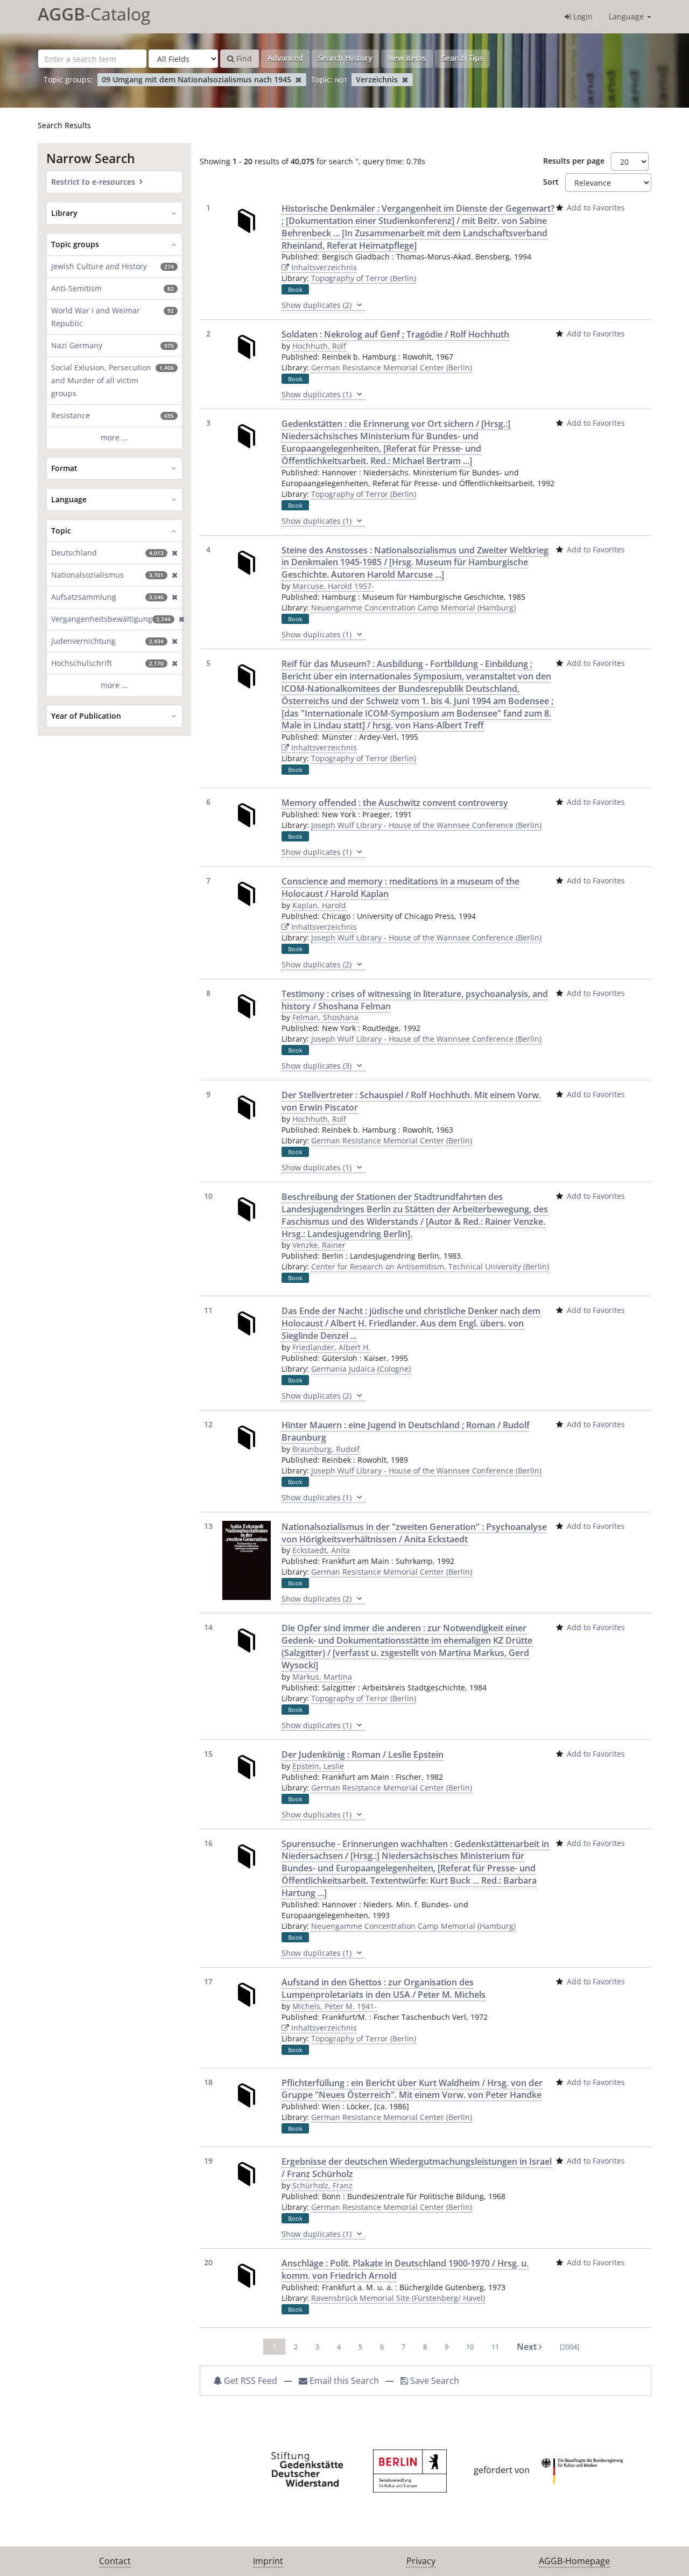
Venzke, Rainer (319, 1245)
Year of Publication (86, 716)
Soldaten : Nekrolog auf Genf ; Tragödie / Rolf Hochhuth (395, 334)
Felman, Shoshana (325, 1017)
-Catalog (94, 14)
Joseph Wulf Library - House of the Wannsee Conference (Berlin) (426, 825)
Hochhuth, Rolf (319, 346)
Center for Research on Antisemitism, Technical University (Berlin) (430, 1266)
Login (582, 16)
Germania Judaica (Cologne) (361, 1369)
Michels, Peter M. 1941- (335, 2006)
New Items (407, 58)
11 (495, 2347)
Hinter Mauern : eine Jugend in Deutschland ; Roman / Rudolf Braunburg (406, 1431)
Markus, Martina (322, 1677)
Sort (551, 182)
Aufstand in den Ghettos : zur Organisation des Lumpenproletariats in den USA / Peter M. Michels (384, 1988)
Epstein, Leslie (318, 1766)
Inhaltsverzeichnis (323, 267)
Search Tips (462, 58)
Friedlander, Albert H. (331, 1347)
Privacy (421, 2561)
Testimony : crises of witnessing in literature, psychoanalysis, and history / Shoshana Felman (415, 1000)
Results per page (574, 161)
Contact (115, 2561)
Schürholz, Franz (322, 2185)
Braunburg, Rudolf (326, 1449)
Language (627, 16)
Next (528, 2347)
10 (470, 2347)
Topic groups (75, 244)
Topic (61, 531)
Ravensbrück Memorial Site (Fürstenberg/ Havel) (398, 2298)
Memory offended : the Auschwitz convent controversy (395, 803)
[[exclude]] (173, 553)
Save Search (434, 2381)
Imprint (268, 2561)
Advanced (285, 58)
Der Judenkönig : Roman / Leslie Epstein (363, 1754)
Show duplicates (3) (318, 1066)
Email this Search (344, 2381)
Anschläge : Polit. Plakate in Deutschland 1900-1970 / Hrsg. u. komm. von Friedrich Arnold (405, 2269)
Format (64, 468)
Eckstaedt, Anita (321, 1550)
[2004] (570, 2347)
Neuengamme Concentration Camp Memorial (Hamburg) (413, 608)
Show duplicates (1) (318, 394)
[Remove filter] (298, 79)
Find (243, 58)
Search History (345, 58)
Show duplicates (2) (318, 305)
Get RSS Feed (249, 2381)
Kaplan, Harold (319, 905)
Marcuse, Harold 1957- (333, 586)
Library (64, 213)
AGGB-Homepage (574, 2561)
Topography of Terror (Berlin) (364, 278)
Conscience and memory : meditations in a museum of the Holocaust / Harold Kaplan (400, 887)
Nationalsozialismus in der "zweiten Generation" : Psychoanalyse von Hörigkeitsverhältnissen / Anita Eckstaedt (414, 1533)
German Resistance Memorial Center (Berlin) (392, 367)
